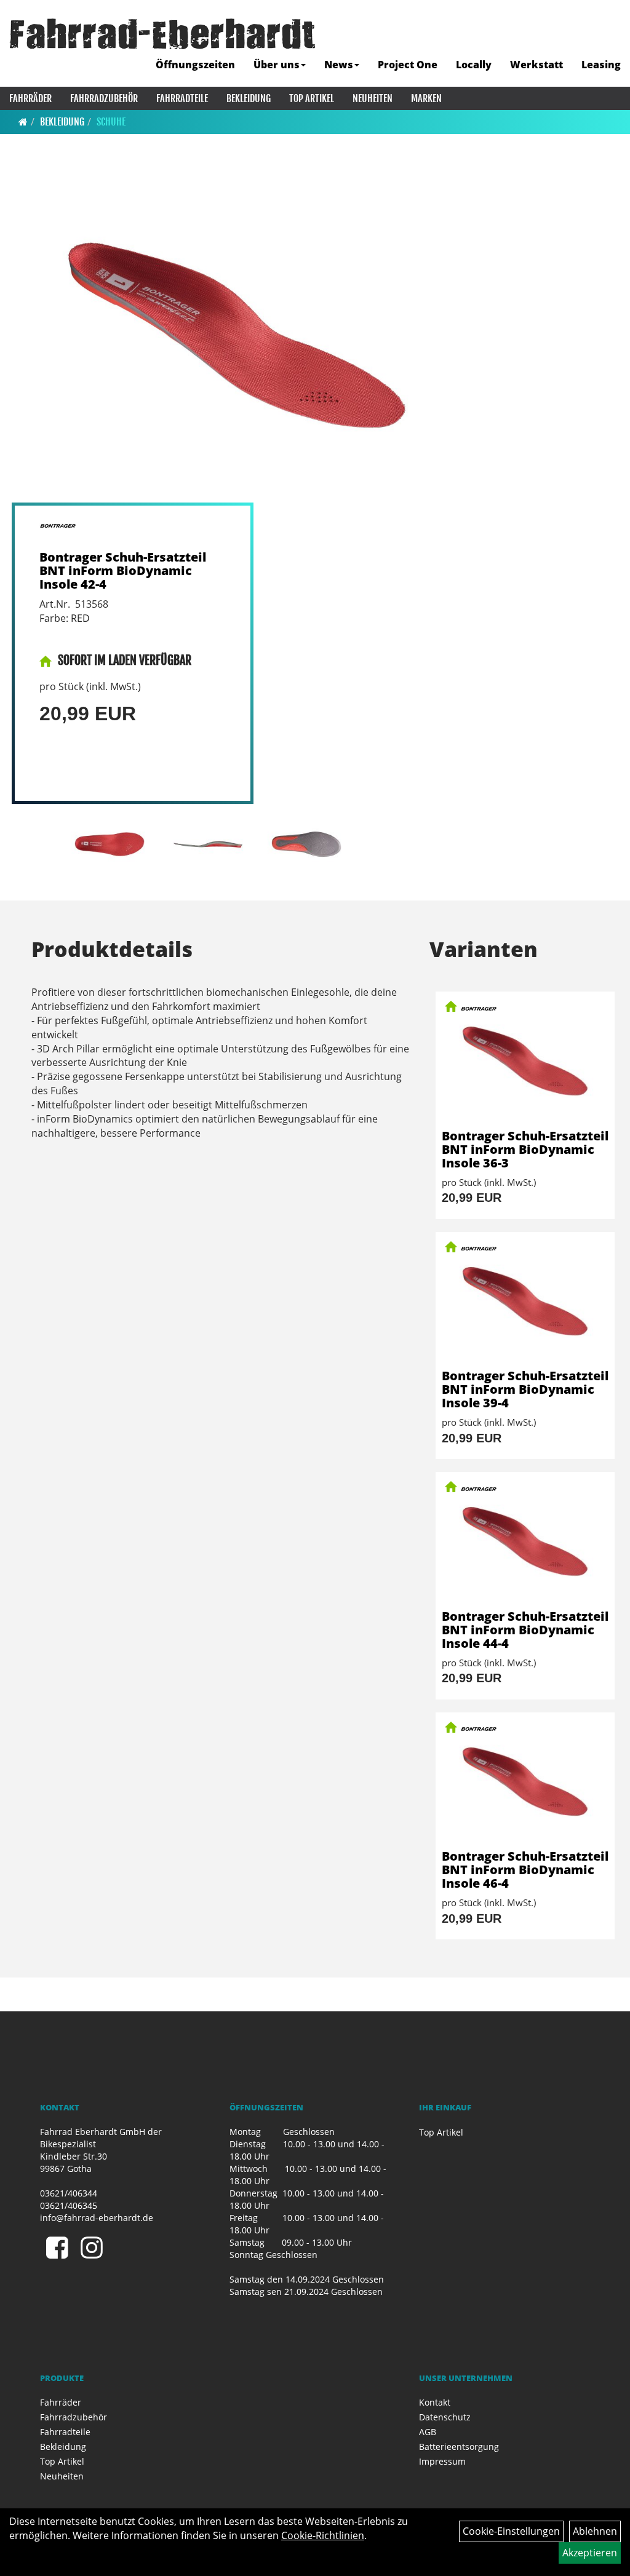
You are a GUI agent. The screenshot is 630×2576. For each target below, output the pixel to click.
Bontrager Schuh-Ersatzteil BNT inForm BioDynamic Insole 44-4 (525, 1630)
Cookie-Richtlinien (323, 2535)
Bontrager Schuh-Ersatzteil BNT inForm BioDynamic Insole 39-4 (525, 1389)
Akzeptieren (590, 2553)
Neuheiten (373, 98)
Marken (426, 98)
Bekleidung (249, 98)
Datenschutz (445, 2417)
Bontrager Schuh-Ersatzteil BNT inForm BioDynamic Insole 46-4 (525, 1870)
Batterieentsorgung (459, 2447)
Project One (408, 65)
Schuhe (111, 122)
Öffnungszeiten (195, 65)
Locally (474, 65)
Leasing (601, 65)
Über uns (277, 65)
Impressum (442, 2461)
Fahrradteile (182, 98)
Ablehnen (595, 2531)
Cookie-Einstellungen (511, 2531)
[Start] (23, 122)
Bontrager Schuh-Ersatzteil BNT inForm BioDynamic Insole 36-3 (525, 1149)
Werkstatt (536, 65)
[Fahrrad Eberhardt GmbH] (162, 34)
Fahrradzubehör (104, 98)
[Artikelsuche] (607, 35)
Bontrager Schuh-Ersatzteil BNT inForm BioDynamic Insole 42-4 (123, 570)
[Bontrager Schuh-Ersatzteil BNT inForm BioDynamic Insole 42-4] (237, 334)
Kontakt (435, 2402)
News (339, 65)
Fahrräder (30, 98)
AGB (428, 2432)
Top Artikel (312, 98)
